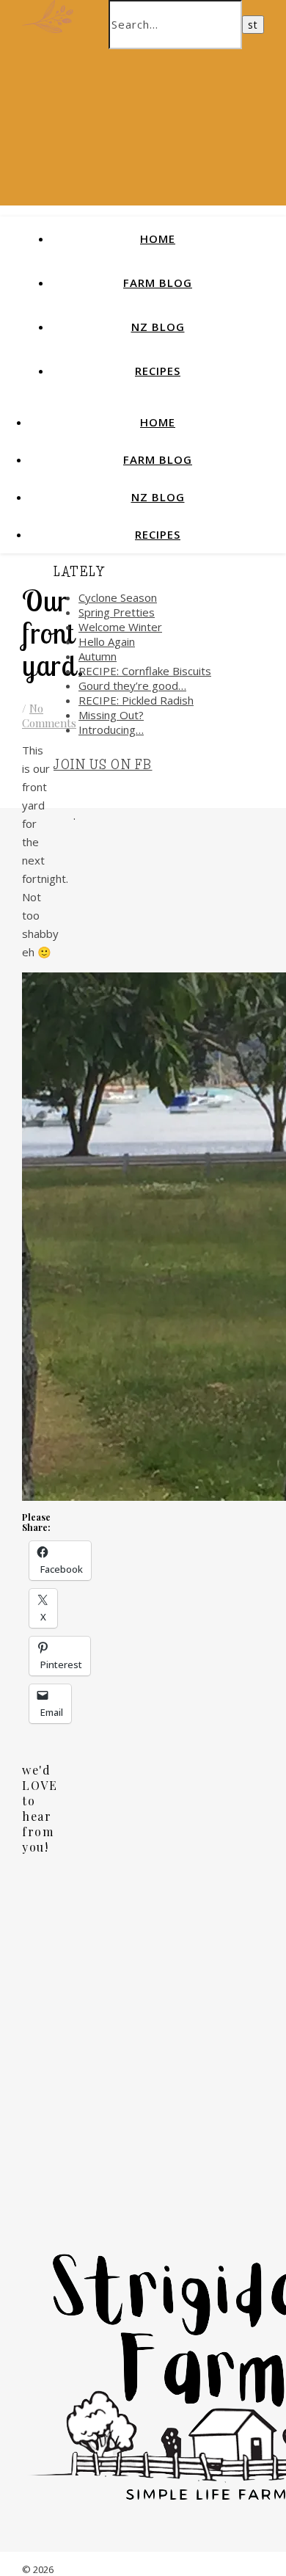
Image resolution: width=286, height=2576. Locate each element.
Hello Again (107, 641)
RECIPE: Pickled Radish (136, 700)
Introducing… (111, 729)
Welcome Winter (120, 627)
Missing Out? (111, 715)
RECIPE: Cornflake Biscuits (145, 671)
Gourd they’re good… (132, 685)
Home (158, 239)
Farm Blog (158, 283)
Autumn (98, 656)
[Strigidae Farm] (48, 15)
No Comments (49, 716)
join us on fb (103, 765)
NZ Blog (158, 327)
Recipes (158, 371)
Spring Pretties (117, 612)
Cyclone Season (118, 597)
